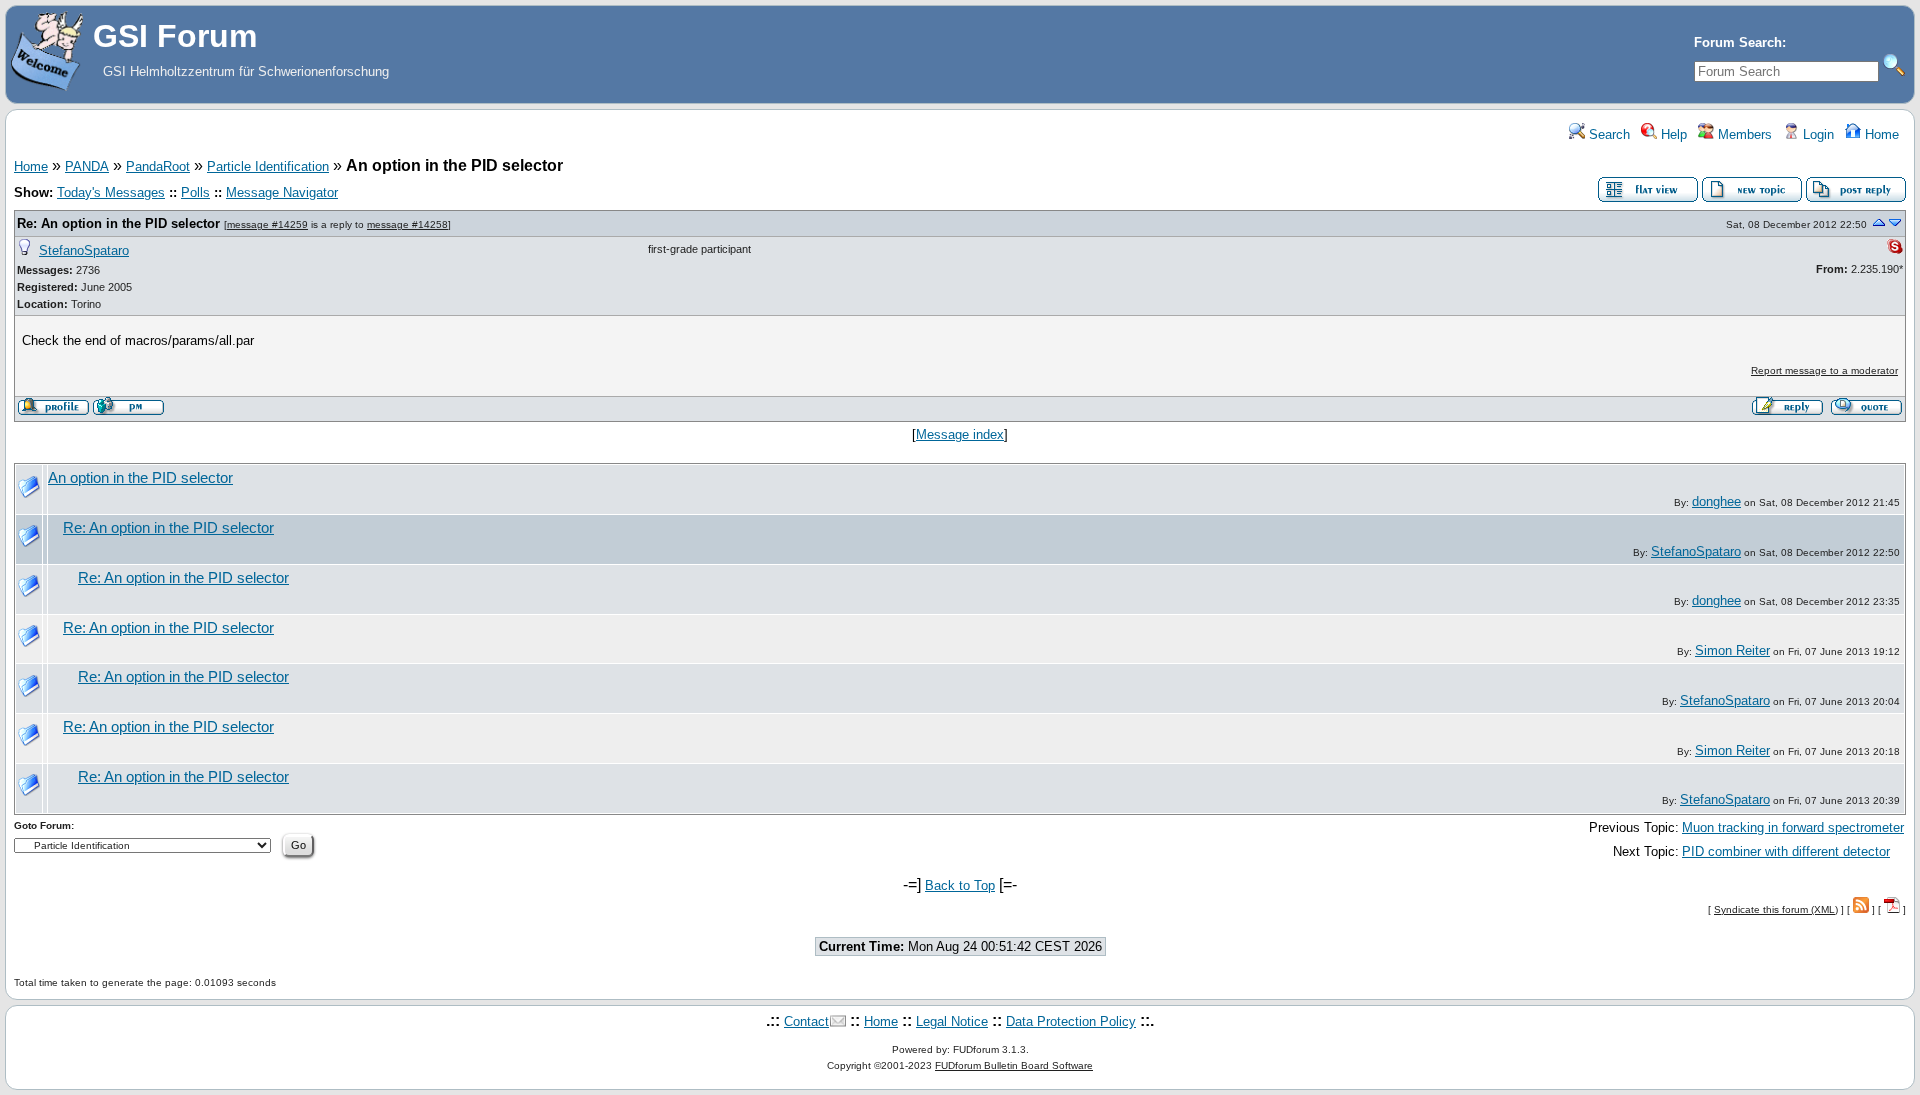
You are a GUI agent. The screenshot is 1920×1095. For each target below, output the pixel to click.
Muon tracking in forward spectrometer (1793, 827)
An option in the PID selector (140, 478)
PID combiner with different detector (1786, 851)
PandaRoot (158, 166)
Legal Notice (952, 1021)
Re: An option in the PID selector (118, 223)
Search (1607, 134)
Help (1672, 134)
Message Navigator (282, 192)
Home (1880, 134)
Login (1816, 134)
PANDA (87, 166)
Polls (195, 192)
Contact (806, 1021)
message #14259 (267, 224)
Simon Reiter (1732, 650)
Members (1743, 134)
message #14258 (407, 224)
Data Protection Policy (1071, 1021)
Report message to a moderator (1824, 370)
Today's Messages (111, 192)
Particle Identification (268, 166)
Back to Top (960, 885)
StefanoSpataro (84, 250)
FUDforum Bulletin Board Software (1014, 1065)
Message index (960, 434)
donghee (1716, 501)
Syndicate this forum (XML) (1776, 909)
